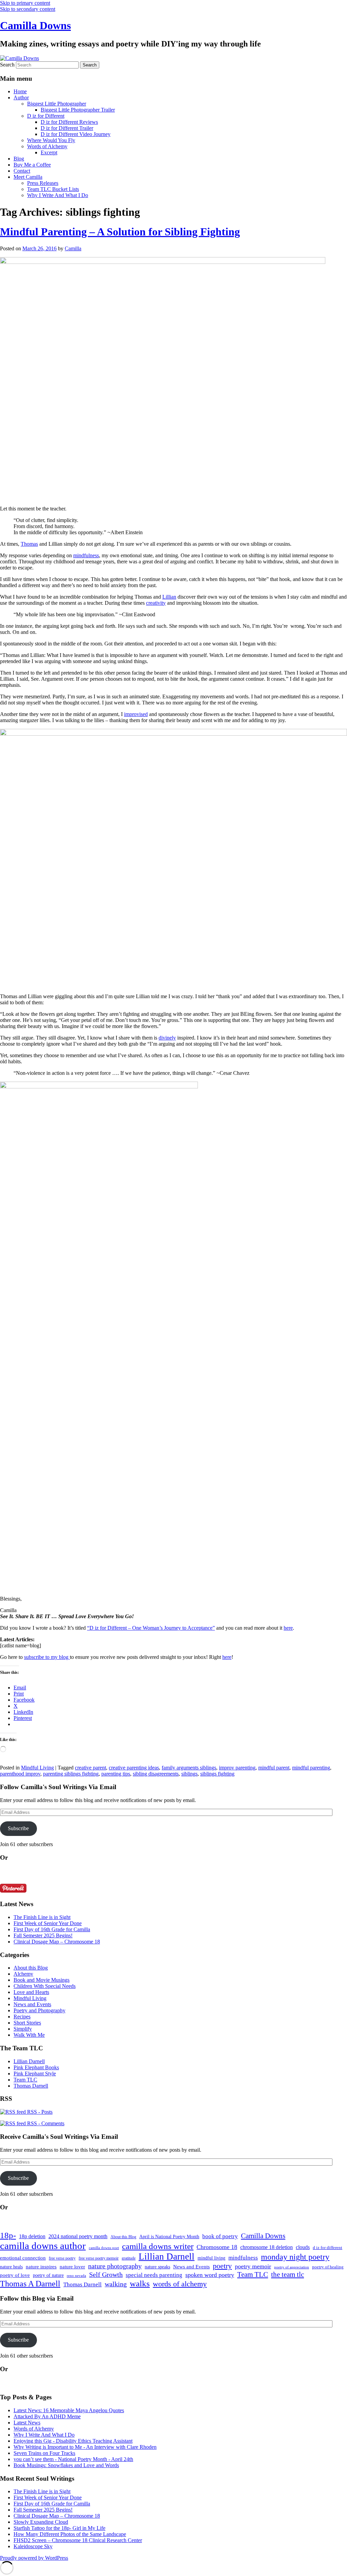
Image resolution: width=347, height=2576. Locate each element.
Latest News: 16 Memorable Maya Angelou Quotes (69, 2410)
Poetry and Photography (39, 2010)
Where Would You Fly (51, 140)
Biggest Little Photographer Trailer (78, 110)
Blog (19, 159)
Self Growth (106, 2275)
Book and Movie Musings (42, 1980)
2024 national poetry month (78, 2236)
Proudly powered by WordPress (34, 2558)
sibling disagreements (156, 1774)
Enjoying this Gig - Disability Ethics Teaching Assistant (73, 2441)
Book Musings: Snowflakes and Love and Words (66, 2465)
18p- (8, 2235)
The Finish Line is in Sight (42, 1917)
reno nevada (76, 2276)
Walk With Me (29, 2035)
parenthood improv (20, 1774)
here (288, 1628)
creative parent (90, 1768)
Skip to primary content (25, 3)
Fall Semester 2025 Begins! (43, 1935)
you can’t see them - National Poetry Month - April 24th (73, 2459)
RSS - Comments (45, 2123)
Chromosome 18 (217, 2247)
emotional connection (23, 2258)
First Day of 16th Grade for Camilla (52, 1929)
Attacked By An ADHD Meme (47, 2416)
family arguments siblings (189, 1768)
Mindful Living (37, 1768)
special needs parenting (154, 2275)
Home (20, 91)
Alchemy (23, 1974)
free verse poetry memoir (99, 2258)
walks (140, 2283)
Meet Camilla (28, 177)
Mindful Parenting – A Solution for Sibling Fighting (120, 232)
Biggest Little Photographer (57, 104)
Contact (22, 171)
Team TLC (25, 2080)
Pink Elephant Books (36, 2067)
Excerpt (49, 152)
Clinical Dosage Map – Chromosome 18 (57, 1942)
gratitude (129, 2258)
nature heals (11, 2267)
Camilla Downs (35, 25)
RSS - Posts (39, 2112)
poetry (222, 2266)
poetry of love (15, 2275)
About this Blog (31, 1968)
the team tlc (288, 2274)
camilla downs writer (158, 2246)
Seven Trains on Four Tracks (44, 2453)
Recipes (22, 2017)
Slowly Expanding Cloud (41, 2522)
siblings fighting (217, 1774)
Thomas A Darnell (30, 2283)
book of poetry (220, 2236)
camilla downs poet (104, 2248)
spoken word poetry (210, 2275)
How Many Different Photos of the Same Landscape (70, 2534)
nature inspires (41, 2267)
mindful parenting (311, 1768)
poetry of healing (328, 2267)
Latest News (27, 2423)
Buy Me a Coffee (32, 165)
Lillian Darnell (29, 2061)
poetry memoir (253, 2266)
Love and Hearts (31, 1992)
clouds (303, 2247)
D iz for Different (46, 116)
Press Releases (43, 183)
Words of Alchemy (47, 146)
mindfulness (86, 555)
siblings (189, 1774)
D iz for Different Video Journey (76, 134)
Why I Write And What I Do (58, 195)
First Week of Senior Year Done (48, 1923)
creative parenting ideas (134, 1768)
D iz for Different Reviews (69, 122)
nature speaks (157, 2267)
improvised (136, 714)
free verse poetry (62, 2258)
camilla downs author (43, 2246)
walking (116, 2284)
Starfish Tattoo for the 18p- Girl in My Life (59, 2528)
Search (7, 65)
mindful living (211, 2258)
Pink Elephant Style (35, 2074)
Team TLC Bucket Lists (53, 189)
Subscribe (18, 1828)
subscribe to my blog (47, 1657)
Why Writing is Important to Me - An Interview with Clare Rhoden (85, 2447)
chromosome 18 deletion (267, 2247)
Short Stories (27, 2023)
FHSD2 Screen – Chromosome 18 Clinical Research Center (78, 2540)
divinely (167, 1038)
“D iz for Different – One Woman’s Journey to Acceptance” (151, 1628)
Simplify (23, 2029)
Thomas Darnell (31, 2086)
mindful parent (274, 1768)
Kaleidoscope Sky (33, 2546)
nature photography (115, 2266)
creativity (156, 603)
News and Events (32, 2004)
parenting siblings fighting (71, 1774)
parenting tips (116, 1774)
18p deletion (32, 2236)
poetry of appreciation (292, 2267)
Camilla (73, 248)
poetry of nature (48, 2275)
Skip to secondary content (28, 9)
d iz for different (328, 2248)
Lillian (169, 597)
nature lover (72, 2267)
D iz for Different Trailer (67, 128)
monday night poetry (295, 2257)
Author (21, 98)
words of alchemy (180, 2284)
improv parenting (237, 1768)
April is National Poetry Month (169, 2236)
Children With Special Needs (45, 1986)
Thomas (29, 544)
